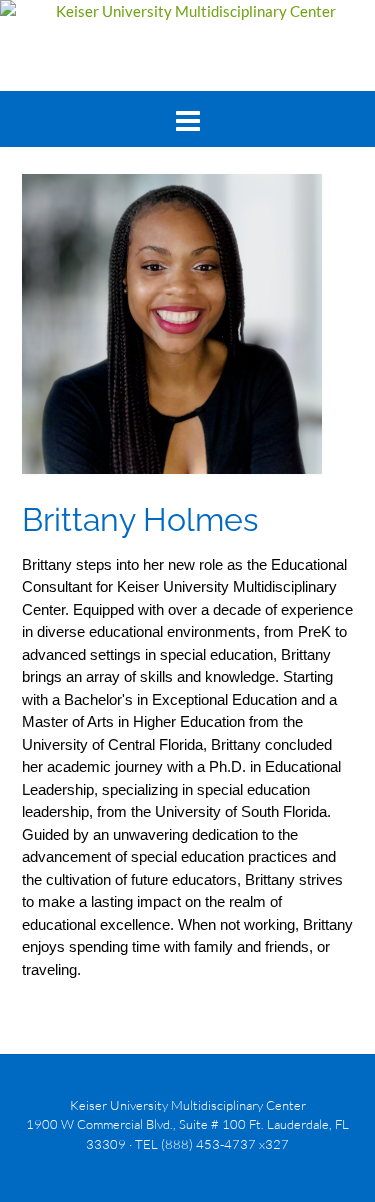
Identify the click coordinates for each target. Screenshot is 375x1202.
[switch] (187, 122)
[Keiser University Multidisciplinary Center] (187, 11)
